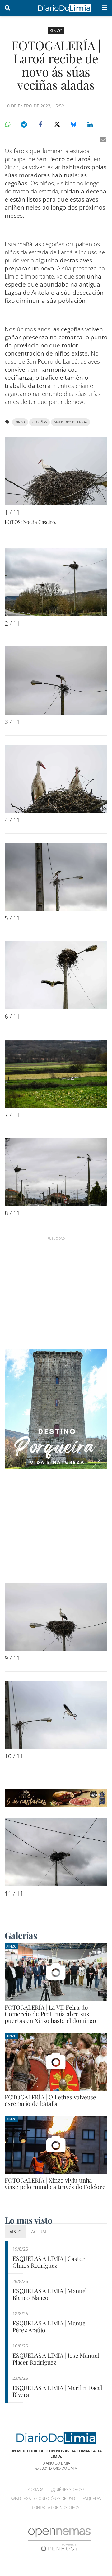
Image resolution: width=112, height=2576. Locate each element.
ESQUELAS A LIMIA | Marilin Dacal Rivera (57, 2391)
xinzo (20, 422)
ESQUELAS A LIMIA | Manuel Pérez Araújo (50, 2327)
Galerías (21, 1935)
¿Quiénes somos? (68, 2490)
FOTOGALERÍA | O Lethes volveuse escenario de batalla (50, 2100)
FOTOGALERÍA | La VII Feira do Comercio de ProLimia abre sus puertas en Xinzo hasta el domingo (50, 2014)
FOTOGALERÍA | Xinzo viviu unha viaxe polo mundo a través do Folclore (55, 2183)
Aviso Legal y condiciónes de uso (43, 2499)
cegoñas (40, 422)
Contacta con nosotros (56, 2508)
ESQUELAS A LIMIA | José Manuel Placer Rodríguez (56, 2359)
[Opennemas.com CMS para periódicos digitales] (59, 2539)
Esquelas (92, 2499)
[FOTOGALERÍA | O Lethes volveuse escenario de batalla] (56, 2062)
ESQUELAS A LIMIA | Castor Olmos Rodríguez (49, 2262)
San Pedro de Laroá (70, 422)
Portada (35, 2490)
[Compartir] (7, 125)
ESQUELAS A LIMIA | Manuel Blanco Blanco (50, 2294)
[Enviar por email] (103, 139)
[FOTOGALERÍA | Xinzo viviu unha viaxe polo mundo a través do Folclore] (56, 2145)
